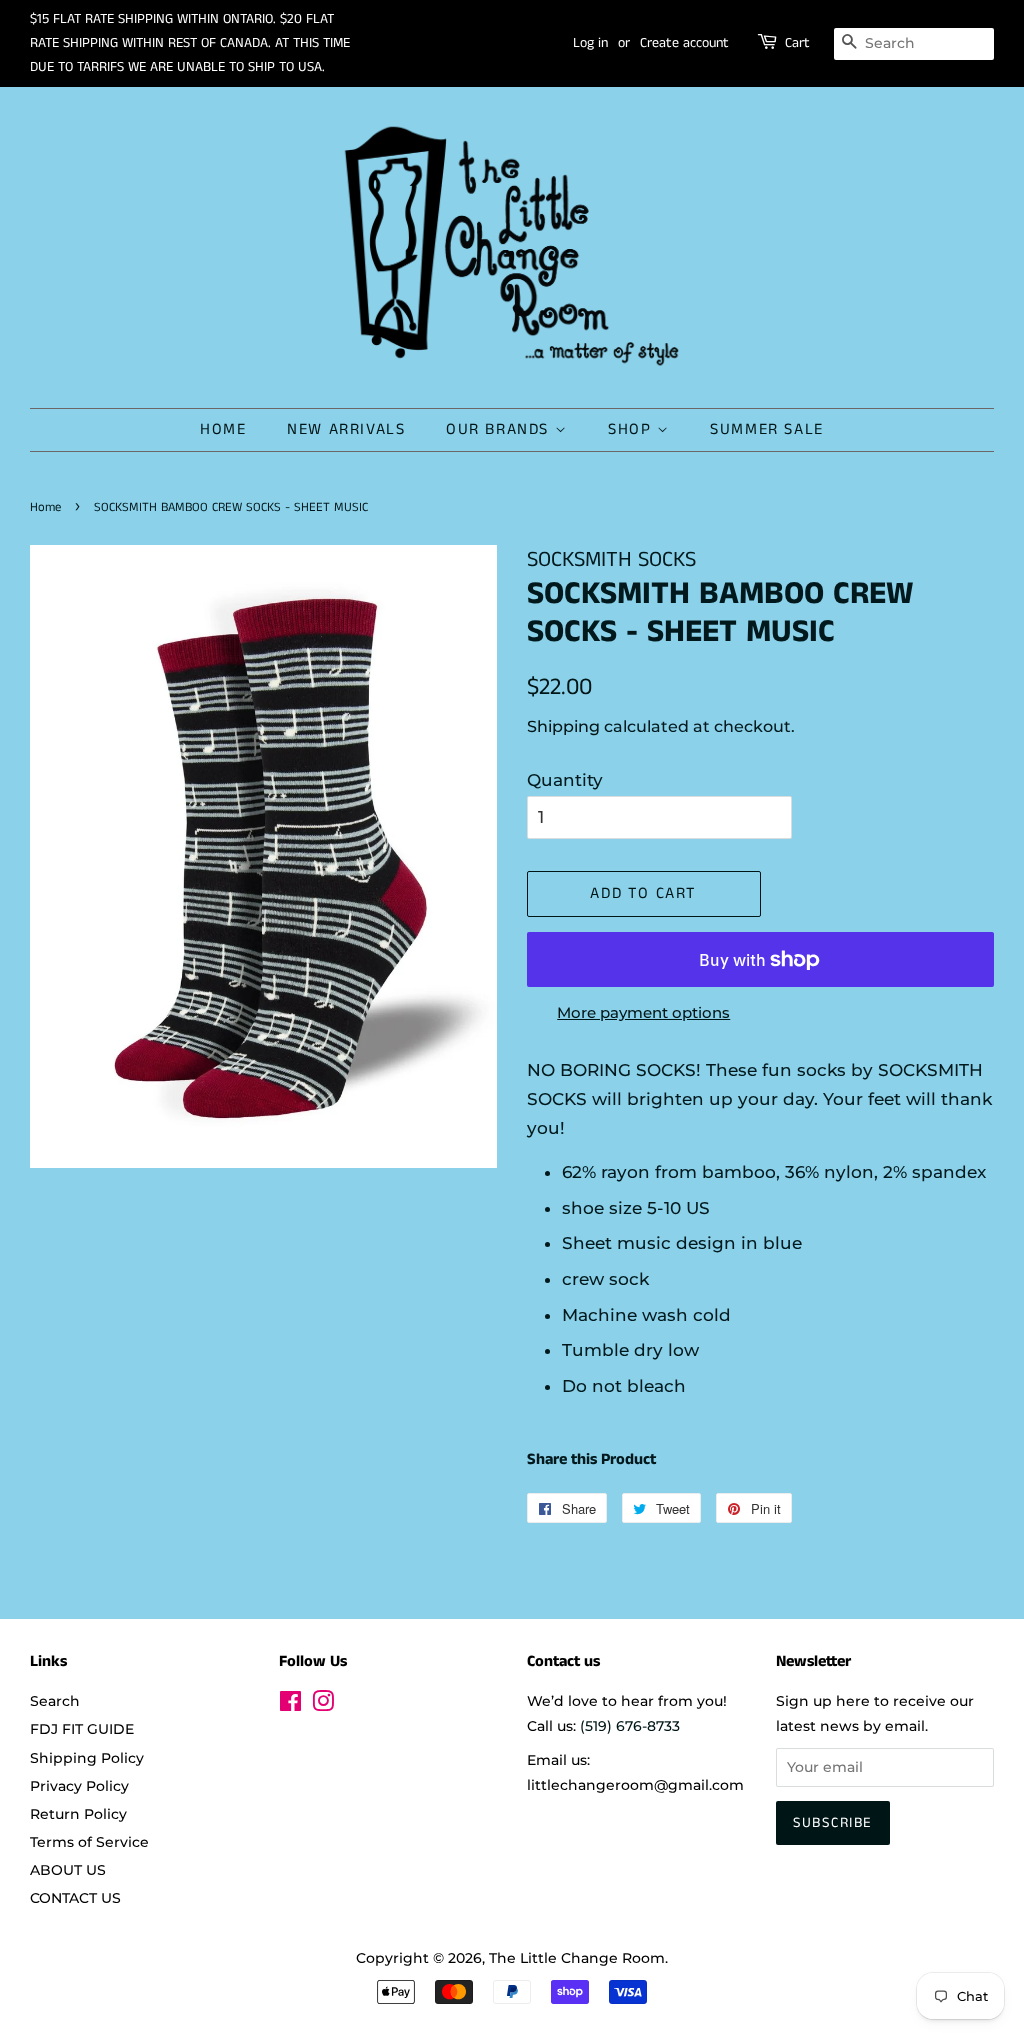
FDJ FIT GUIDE (82, 1729)
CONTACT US (75, 1898)
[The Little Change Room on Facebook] (290, 1705)
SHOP (632, 429)
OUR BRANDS (500, 429)
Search (55, 1701)
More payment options (643, 1012)
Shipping (563, 726)
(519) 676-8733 (630, 1726)
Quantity (565, 780)
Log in (590, 43)
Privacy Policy (79, 1786)
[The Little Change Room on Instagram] (323, 1705)
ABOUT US (68, 1870)
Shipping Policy (87, 1758)
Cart (797, 43)
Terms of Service (89, 1842)
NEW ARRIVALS (346, 429)
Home (45, 507)
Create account (684, 43)
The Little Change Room (577, 1958)
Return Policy (78, 1814)
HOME (223, 429)
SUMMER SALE (767, 429)
